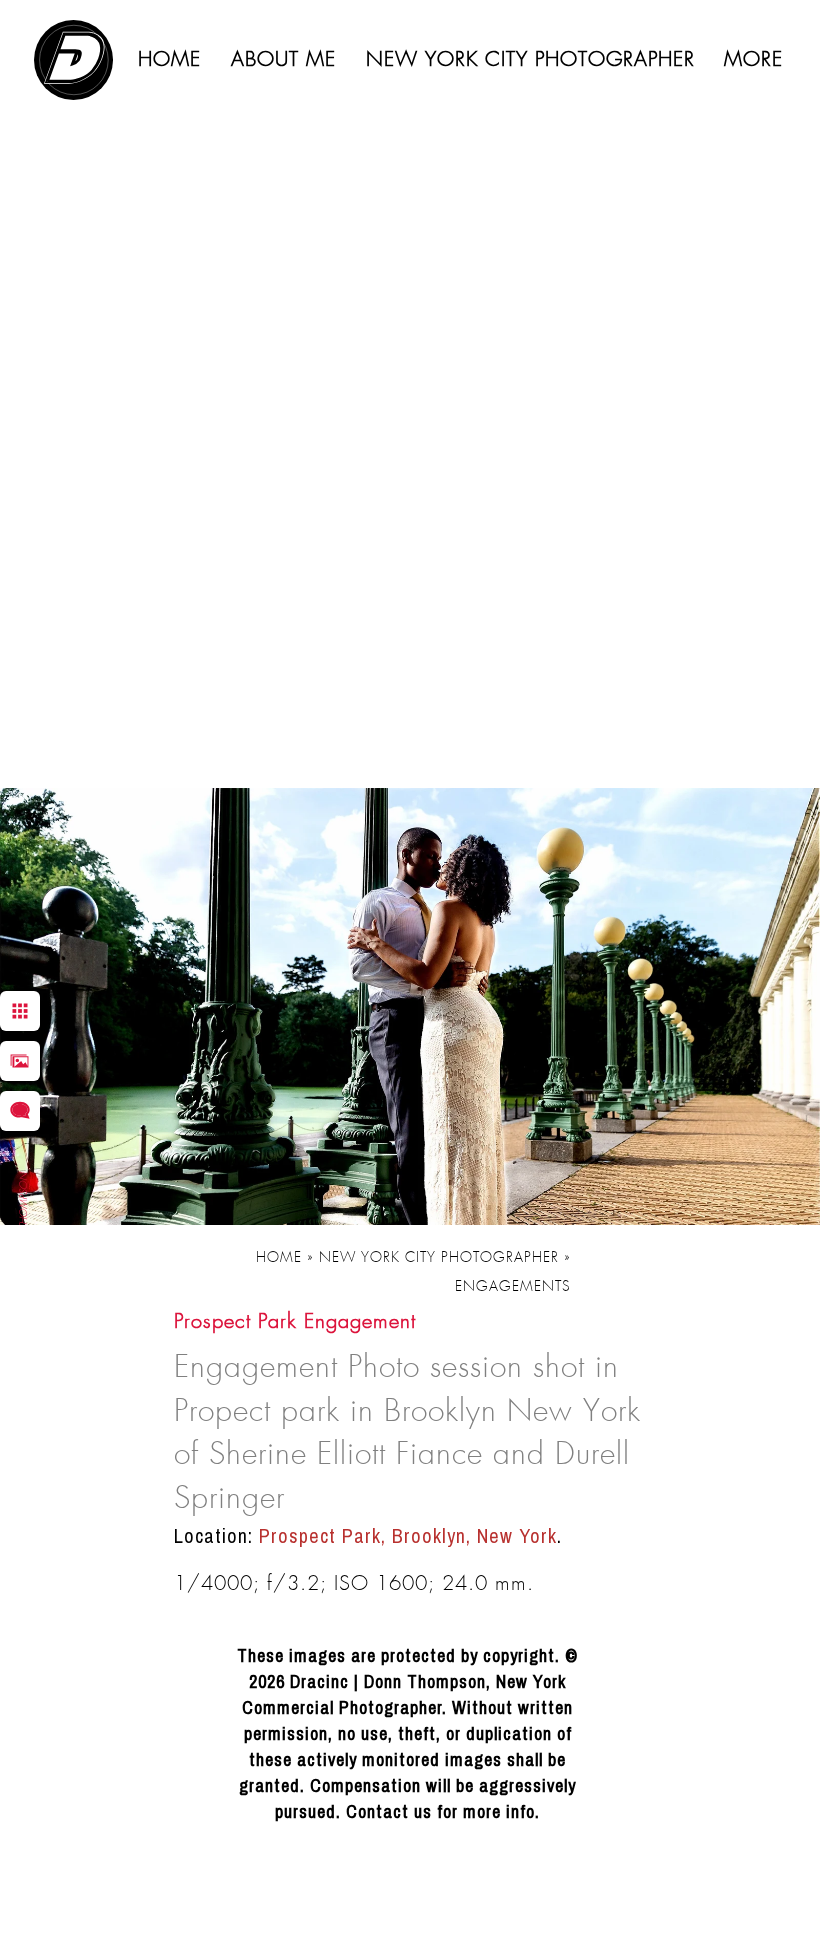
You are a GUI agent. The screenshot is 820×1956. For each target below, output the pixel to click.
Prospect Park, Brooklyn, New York (408, 1535)
